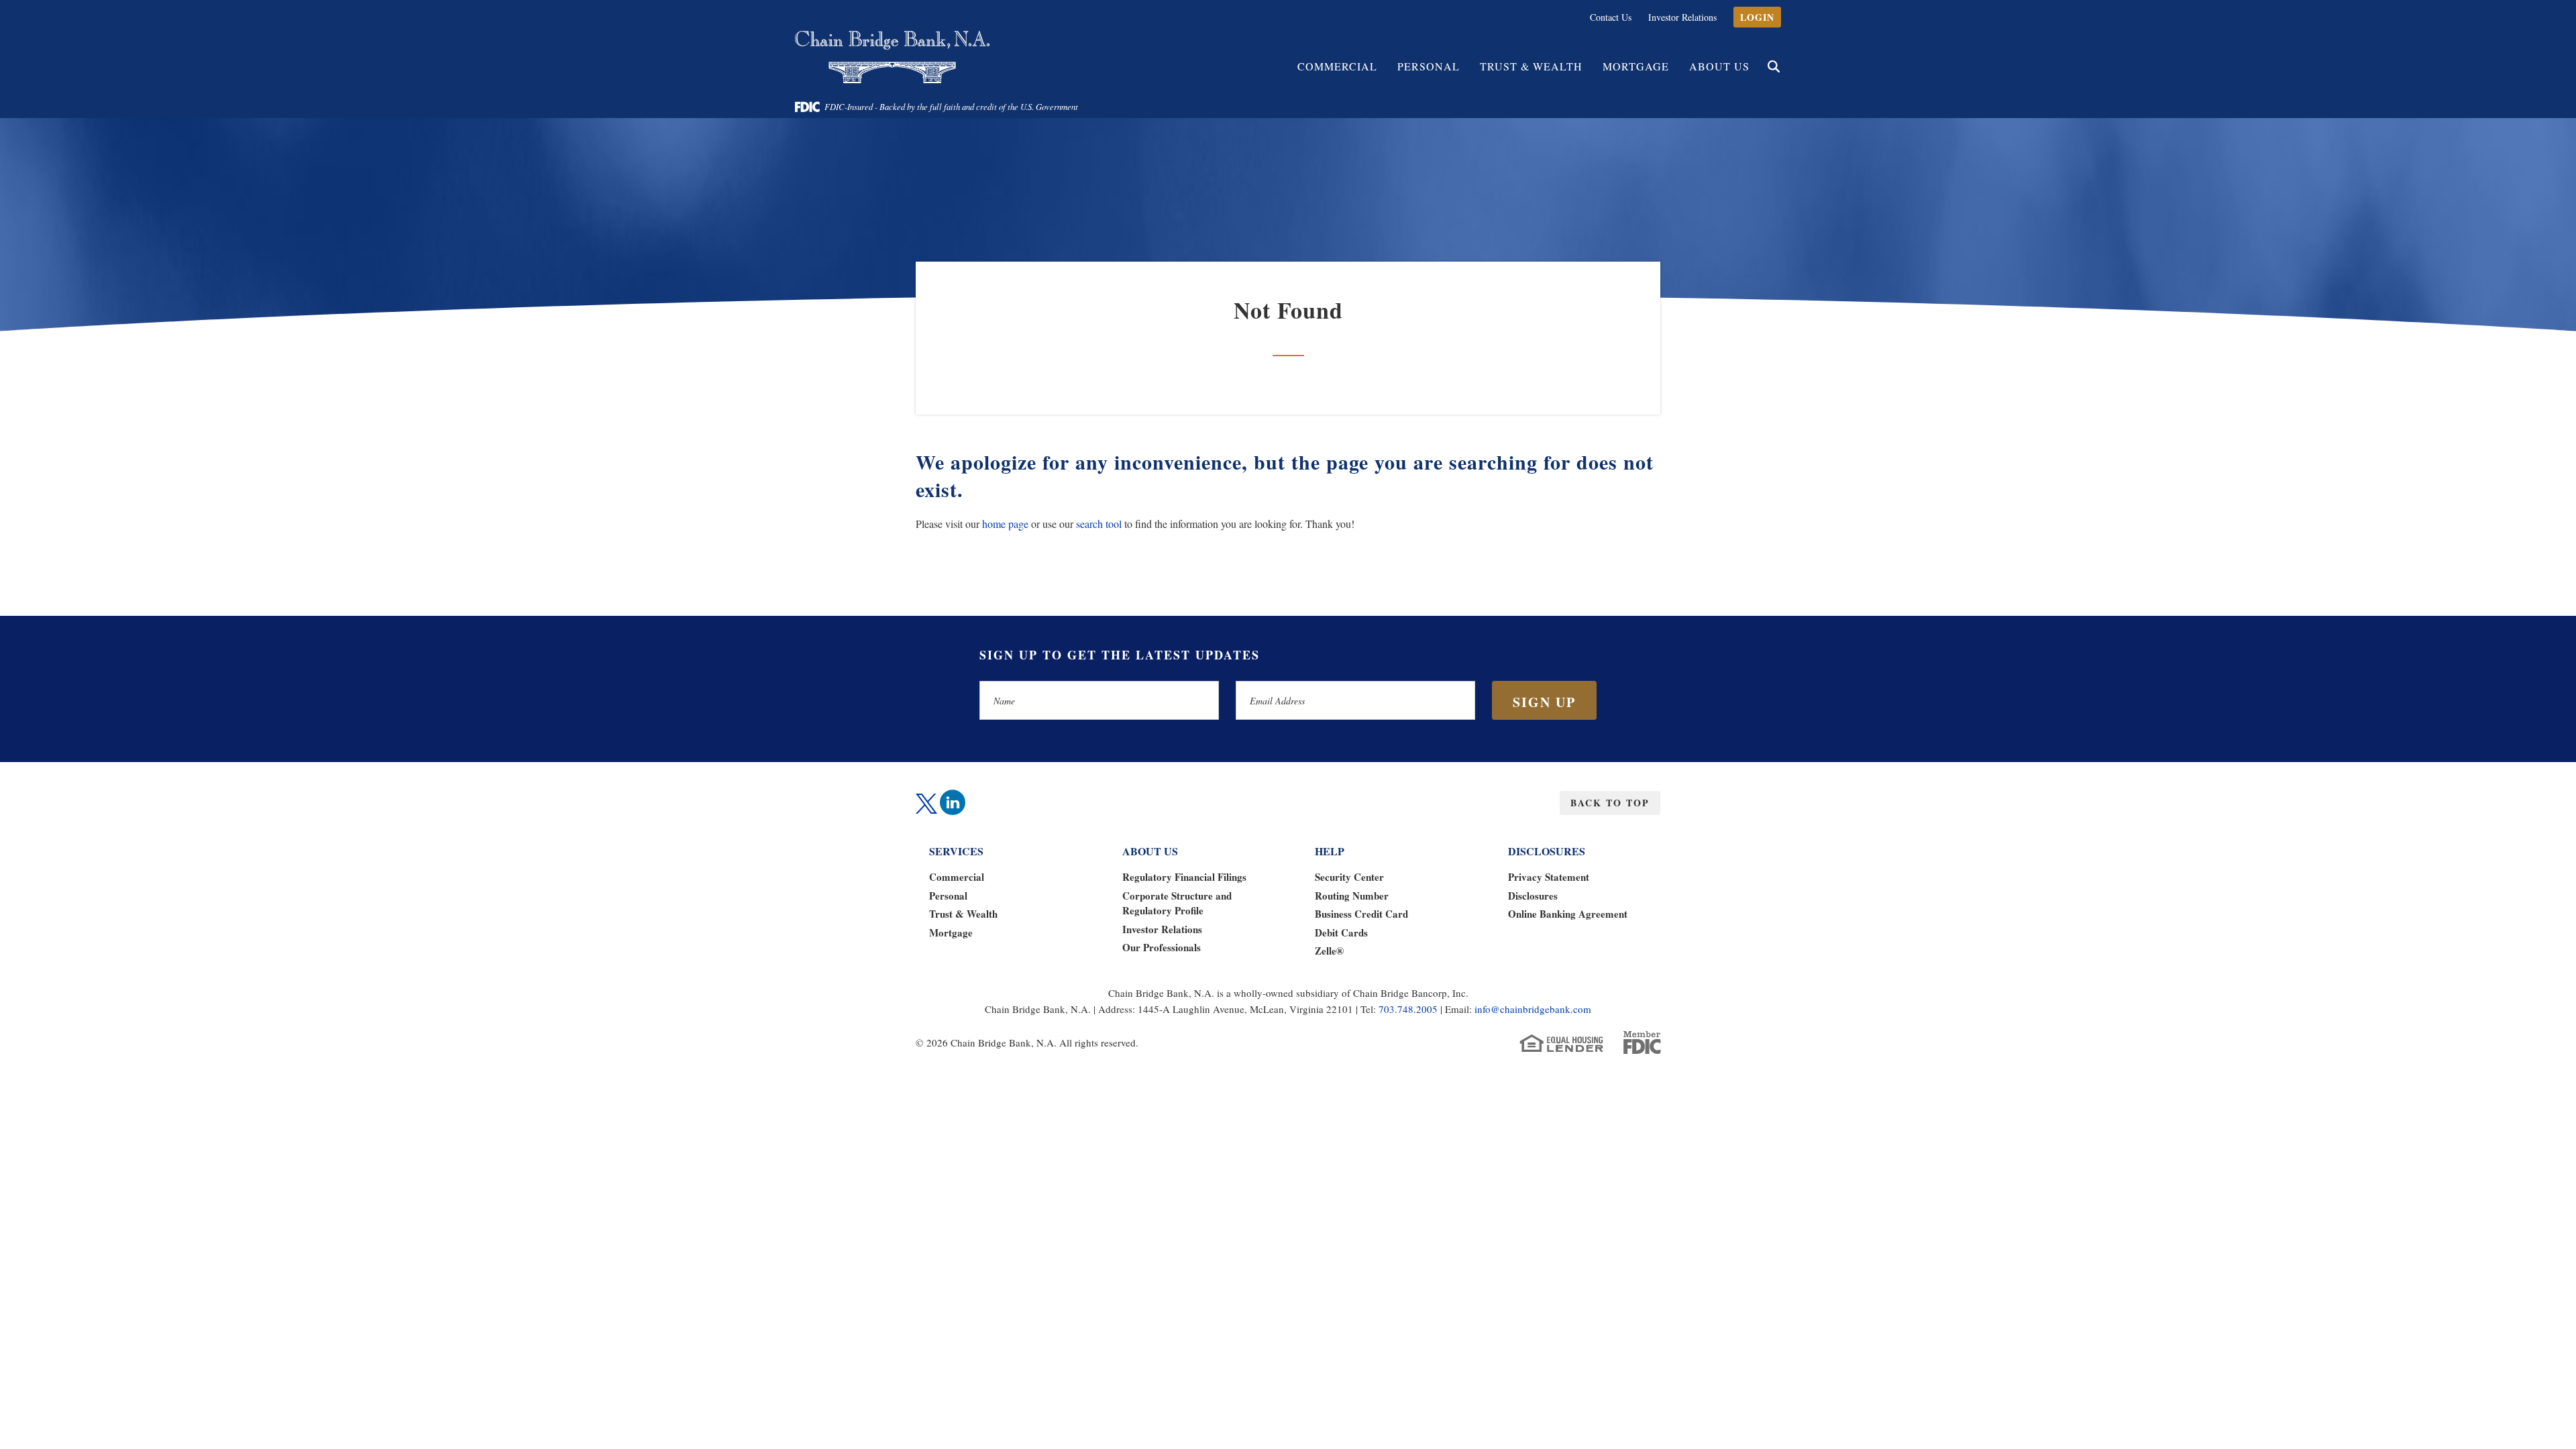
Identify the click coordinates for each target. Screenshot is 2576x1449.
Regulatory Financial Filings (1184, 877)
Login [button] (1757, 17)
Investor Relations (1682, 17)
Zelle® (1329, 951)
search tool (1099, 524)
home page (1005, 524)
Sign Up (1544, 702)
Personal (948, 896)
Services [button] (956, 851)
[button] (1774, 66)
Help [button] (1330, 851)
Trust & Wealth (963, 914)
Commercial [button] (1337, 66)
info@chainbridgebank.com (1533, 1009)
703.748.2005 (1408, 1009)
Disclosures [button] (1547, 851)
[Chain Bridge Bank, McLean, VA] (892, 57)
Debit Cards (1341, 932)
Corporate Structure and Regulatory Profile (1177, 903)
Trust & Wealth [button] (1531, 66)
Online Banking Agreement (1568, 914)
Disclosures (1533, 896)
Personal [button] (1429, 66)
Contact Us (1611, 17)
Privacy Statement (1549, 877)
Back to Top (1610, 803)
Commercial (957, 877)
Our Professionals (1162, 947)
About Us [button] (1719, 66)
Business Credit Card (1361, 914)
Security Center (1349, 877)
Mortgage (1636, 66)
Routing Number (1352, 896)
